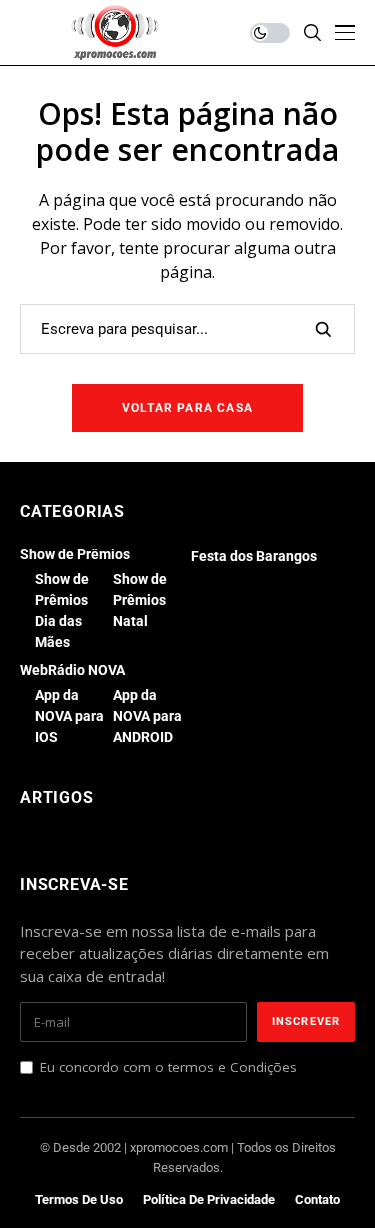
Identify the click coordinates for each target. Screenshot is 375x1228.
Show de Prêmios (75, 554)
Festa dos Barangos (254, 556)
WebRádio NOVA (72, 670)
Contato (317, 1199)
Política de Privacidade (209, 1199)
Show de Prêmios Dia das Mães (62, 610)
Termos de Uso (79, 1199)
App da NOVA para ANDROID (147, 716)
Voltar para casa (187, 408)
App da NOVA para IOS (69, 716)
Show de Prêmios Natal (140, 600)
